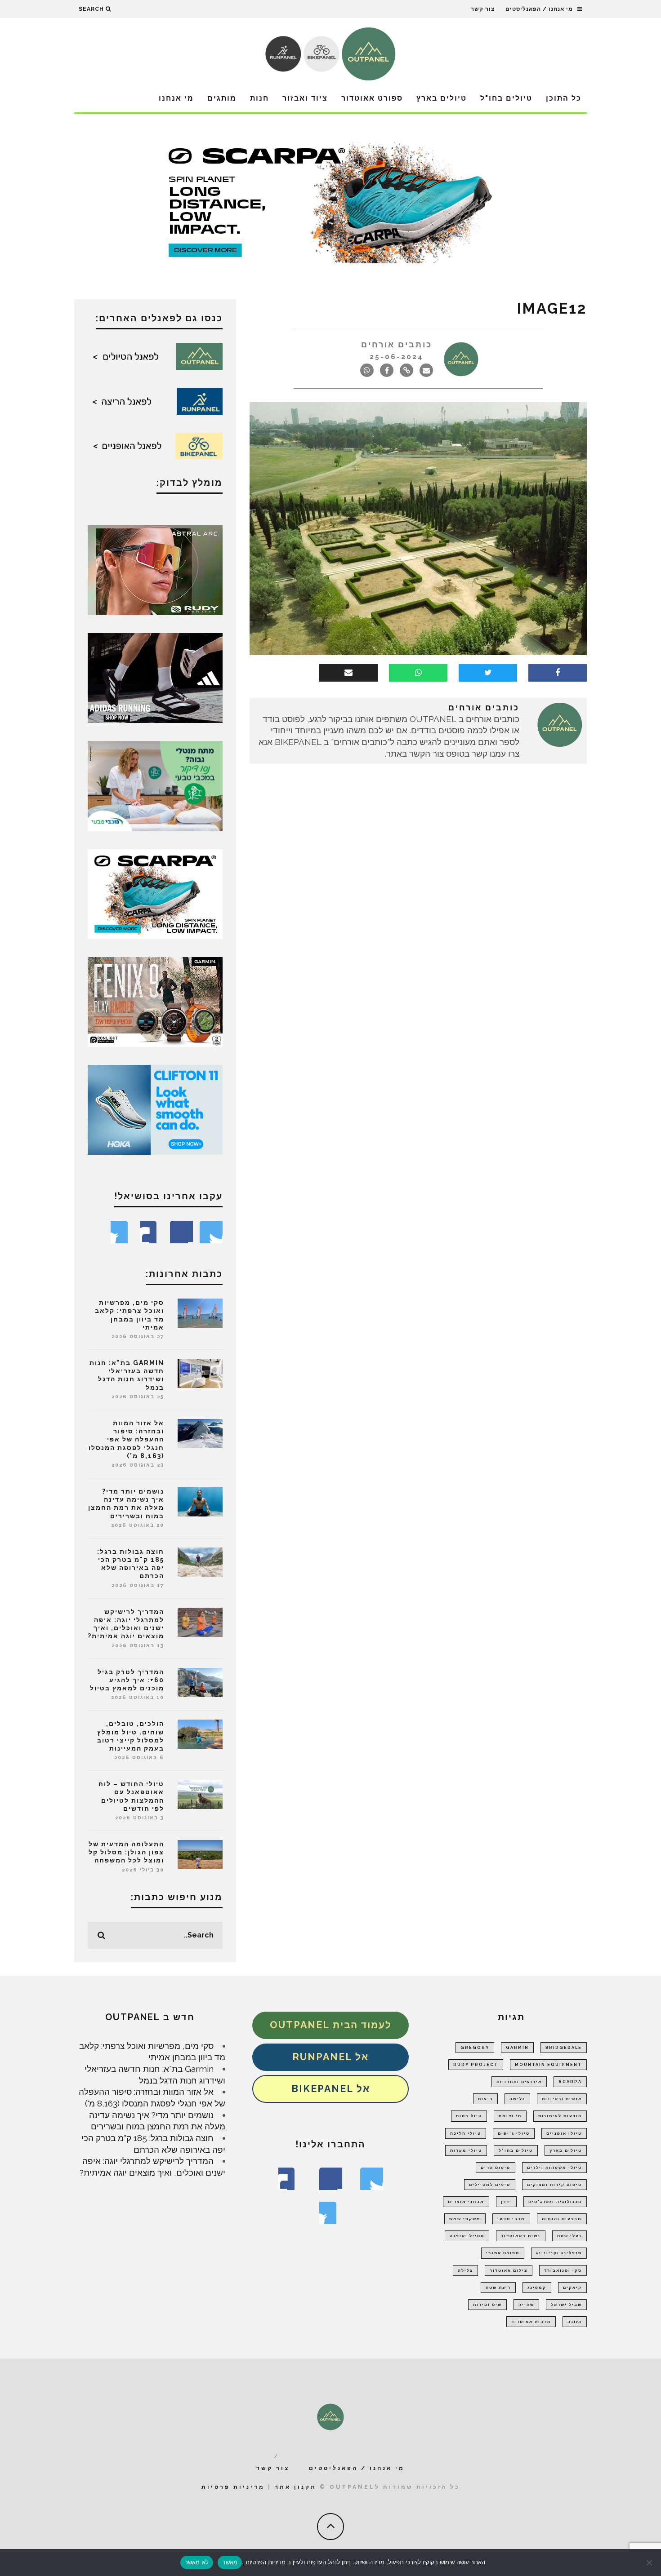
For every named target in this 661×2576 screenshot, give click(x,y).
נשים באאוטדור (521, 2236)
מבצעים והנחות (562, 2219)
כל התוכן (564, 98)
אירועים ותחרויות (519, 2082)
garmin (517, 2048)
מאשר (230, 2562)
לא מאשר (197, 2562)
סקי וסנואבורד (563, 2270)
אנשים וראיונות (562, 2099)
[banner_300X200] (155, 1109)
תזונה (575, 2322)
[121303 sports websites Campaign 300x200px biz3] (155, 785)
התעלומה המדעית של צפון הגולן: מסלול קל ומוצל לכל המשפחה (126, 1852)
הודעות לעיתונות (560, 2116)
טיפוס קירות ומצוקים (554, 2185)
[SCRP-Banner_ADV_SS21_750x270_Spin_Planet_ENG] (330, 202)
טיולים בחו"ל (506, 98)
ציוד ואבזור (305, 98)
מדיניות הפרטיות (265, 2562)
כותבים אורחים (397, 344)
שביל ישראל (566, 2305)
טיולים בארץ (442, 98)
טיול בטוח (469, 2116)
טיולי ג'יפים (514, 2133)
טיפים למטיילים (490, 2185)
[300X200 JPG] (155, 677)
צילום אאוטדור (509, 2270)
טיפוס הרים (496, 2168)
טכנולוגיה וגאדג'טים (555, 2202)
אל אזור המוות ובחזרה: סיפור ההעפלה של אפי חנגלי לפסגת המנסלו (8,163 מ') (126, 1439)
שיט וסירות (487, 2305)
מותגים (222, 98)
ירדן (506, 2202)
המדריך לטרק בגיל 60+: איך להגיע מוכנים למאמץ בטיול (127, 1680)
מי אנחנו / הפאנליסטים (539, 9)
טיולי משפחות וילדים (554, 2168)
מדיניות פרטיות (233, 2487)
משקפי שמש (465, 2219)
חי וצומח (510, 2116)
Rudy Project (476, 2065)
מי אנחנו (176, 98)
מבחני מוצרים (466, 2202)
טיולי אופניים (564, 2133)
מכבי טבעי (511, 2219)
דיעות (485, 2099)
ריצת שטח (498, 2288)
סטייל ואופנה (467, 2236)
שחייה (526, 2305)
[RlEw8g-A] (155, 1001)
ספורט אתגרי (503, 2253)
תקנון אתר (296, 2487)
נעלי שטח (569, 2236)
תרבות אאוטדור (531, 2322)
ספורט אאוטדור (372, 98)
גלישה (517, 2099)
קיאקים (572, 2288)
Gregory (475, 2048)
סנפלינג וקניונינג (559, 2253)
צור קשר (483, 9)
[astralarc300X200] (155, 569)
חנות (259, 98)
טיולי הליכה (466, 2133)
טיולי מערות (466, 2150)
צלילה (465, 2270)
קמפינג (537, 2288)
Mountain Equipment (548, 2065)
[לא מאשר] (650, 2563)
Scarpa (570, 2082)
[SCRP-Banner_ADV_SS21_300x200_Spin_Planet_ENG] (155, 893)
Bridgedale (564, 2048)
